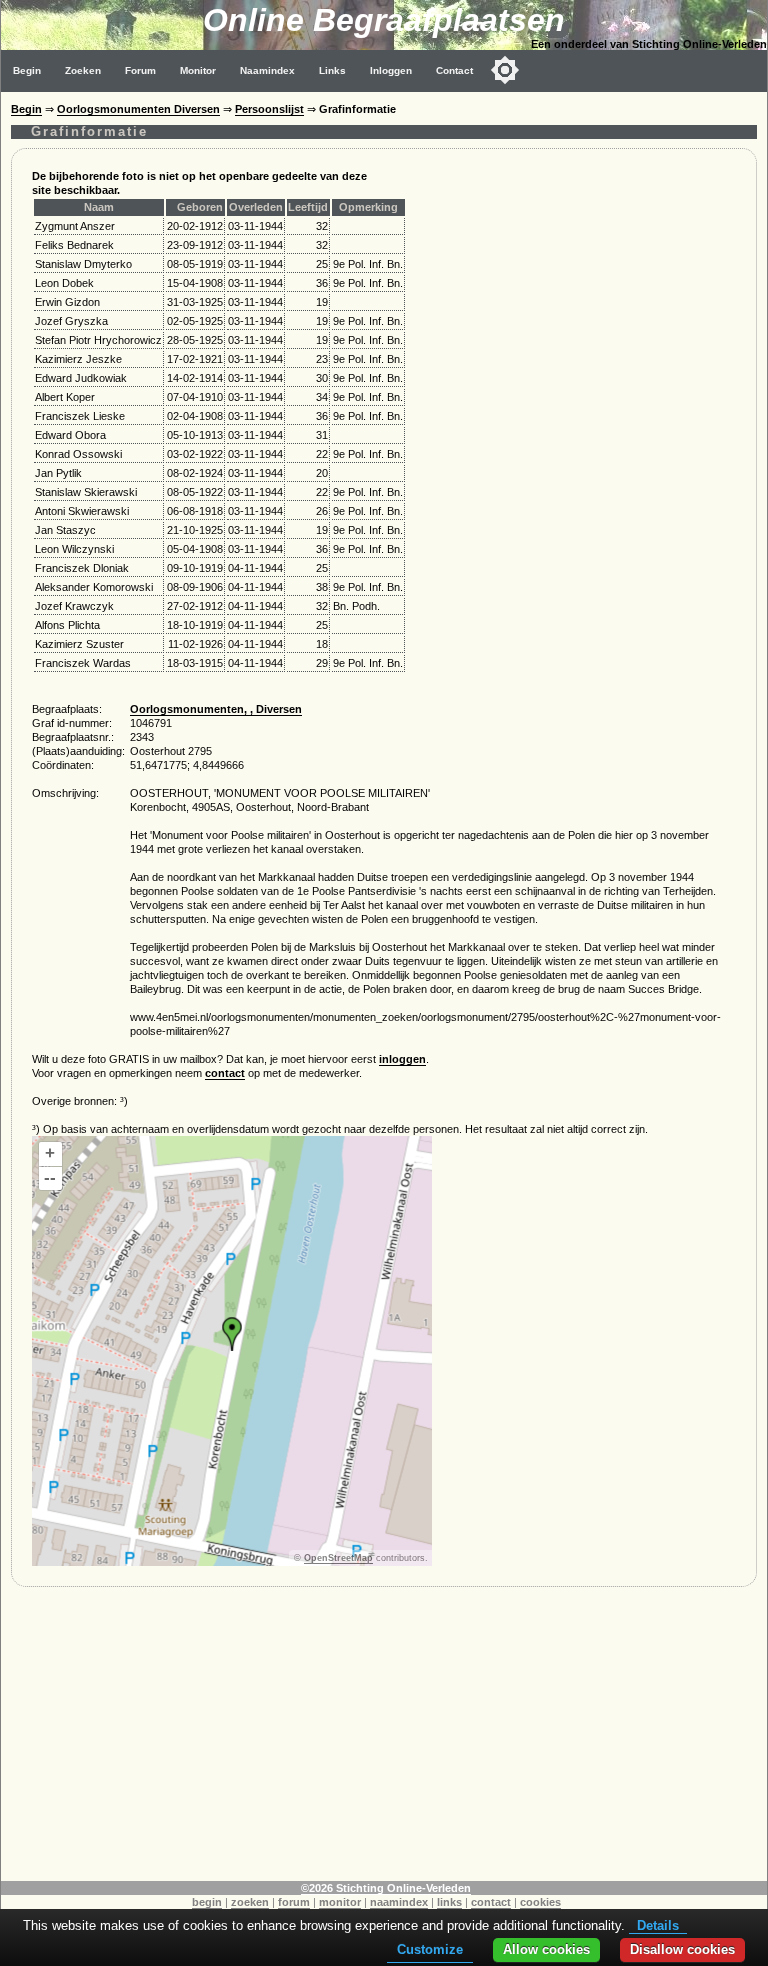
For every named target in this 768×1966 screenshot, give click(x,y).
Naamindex (267, 70)
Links (332, 70)
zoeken (250, 1902)
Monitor (198, 70)
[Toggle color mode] (505, 70)
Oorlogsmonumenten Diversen (138, 109)
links (449, 1902)
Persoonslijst (269, 109)
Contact (454, 70)
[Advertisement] (384, 1741)
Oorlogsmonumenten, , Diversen (216, 709)
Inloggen (391, 70)
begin (207, 1902)
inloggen (402, 1059)
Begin (27, 70)
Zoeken (83, 70)
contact (225, 1073)
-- (50, 1177)
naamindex (399, 1902)
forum (294, 1902)
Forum (140, 70)
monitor (340, 1902)
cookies (540, 1902)
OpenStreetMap (338, 1558)
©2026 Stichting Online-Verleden (386, 1888)
